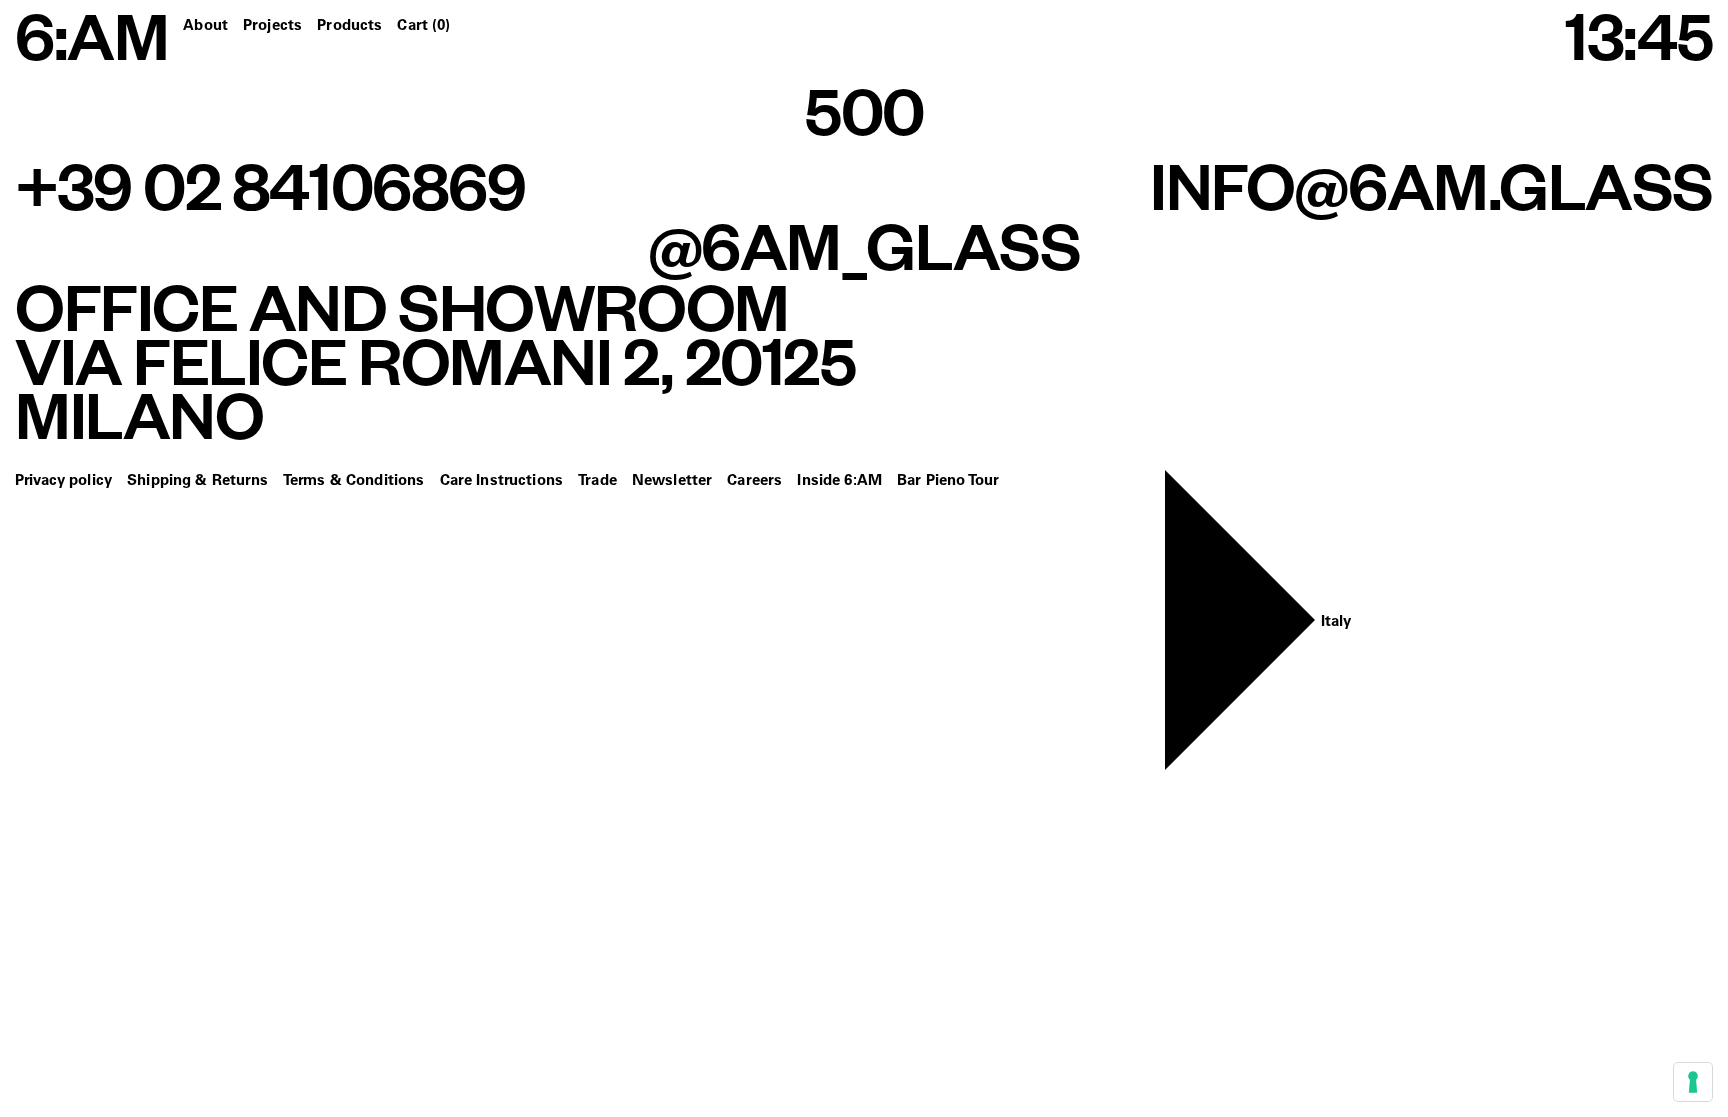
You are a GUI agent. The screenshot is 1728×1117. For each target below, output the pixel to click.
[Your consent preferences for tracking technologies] (1693, 1082)
